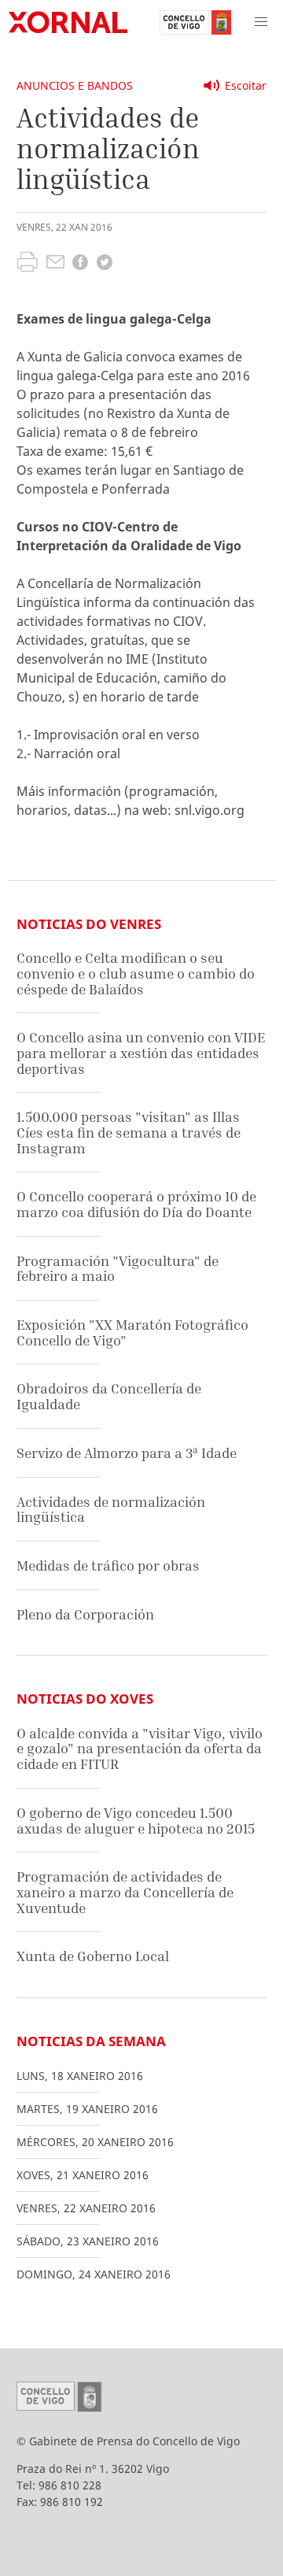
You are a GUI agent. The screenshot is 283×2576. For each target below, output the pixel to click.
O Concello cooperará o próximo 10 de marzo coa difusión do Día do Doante (136, 1204)
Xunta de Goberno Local (93, 1956)
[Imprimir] (27, 264)
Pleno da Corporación (85, 1614)
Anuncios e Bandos (75, 85)
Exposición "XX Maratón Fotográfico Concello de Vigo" (132, 1332)
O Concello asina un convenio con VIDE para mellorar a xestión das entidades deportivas (141, 1053)
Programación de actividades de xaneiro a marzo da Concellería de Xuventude (125, 1892)
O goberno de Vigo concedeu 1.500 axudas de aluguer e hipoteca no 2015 (136, 1821)
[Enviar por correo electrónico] (55, 264)
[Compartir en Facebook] (80, 264)
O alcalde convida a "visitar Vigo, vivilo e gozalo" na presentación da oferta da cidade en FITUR (140, 1749)
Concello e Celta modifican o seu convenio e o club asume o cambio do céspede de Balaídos (136, 973)
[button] (261, 22)
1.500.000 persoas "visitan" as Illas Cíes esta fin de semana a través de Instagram (129, 1132)
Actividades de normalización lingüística (111, 1510)
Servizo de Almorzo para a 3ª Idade (127, 1453)
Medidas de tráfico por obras (108, 1566)
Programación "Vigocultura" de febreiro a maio (118, 1269)
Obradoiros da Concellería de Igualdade (109, 1396)
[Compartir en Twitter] (105, 264)
